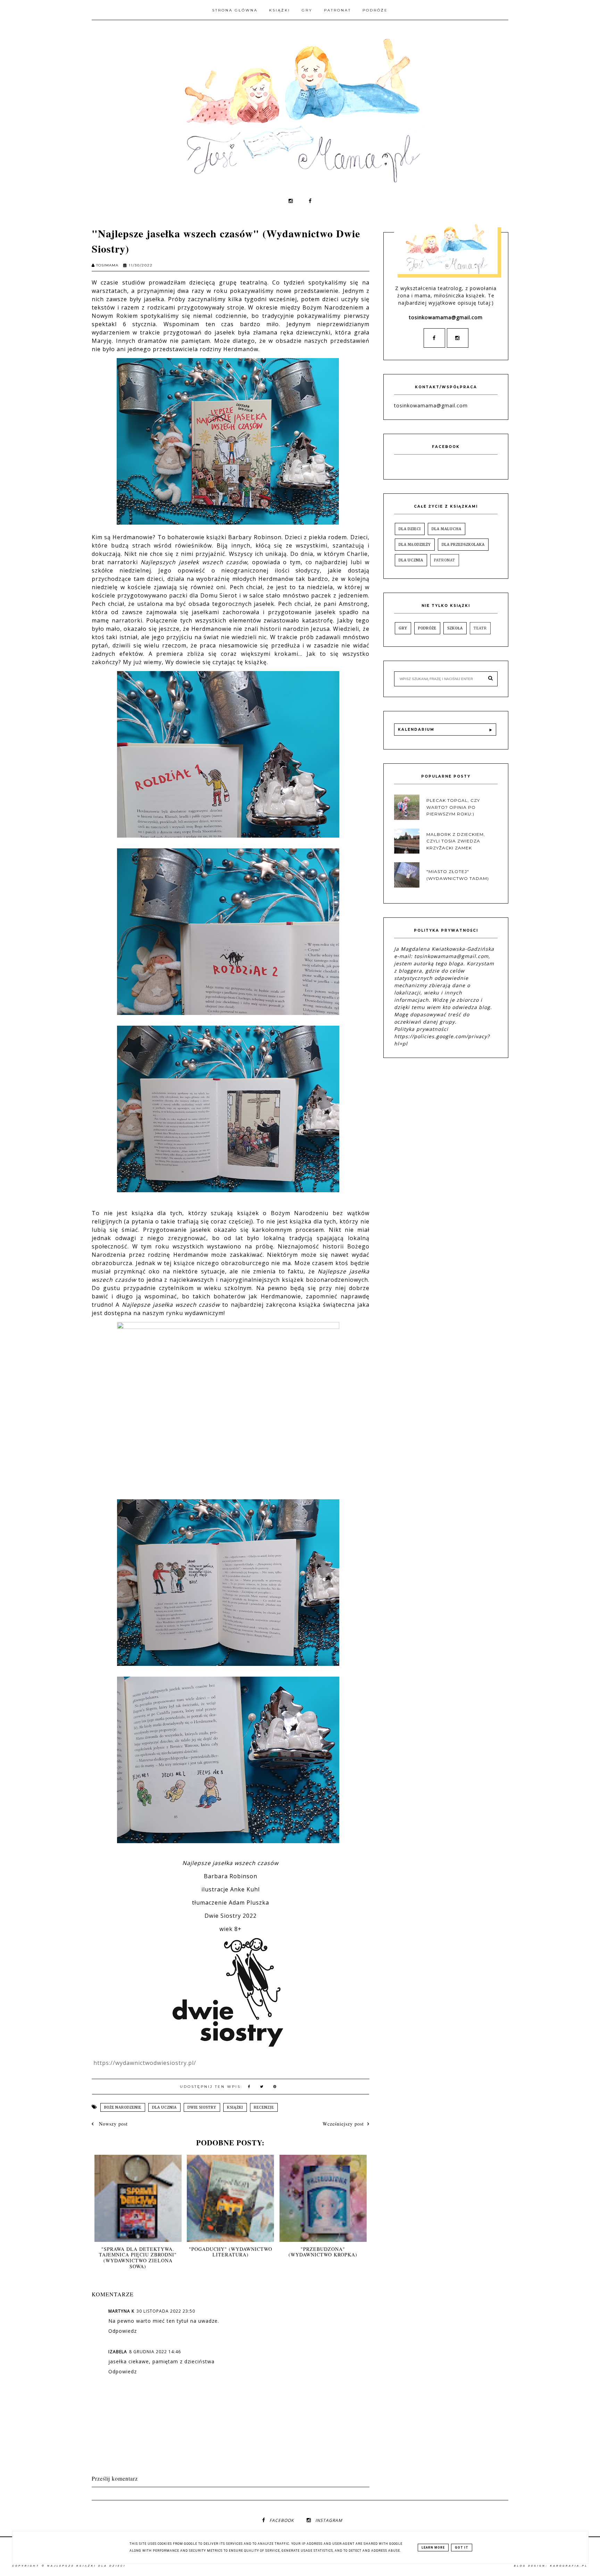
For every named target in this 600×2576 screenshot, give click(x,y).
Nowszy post (112, 2124)
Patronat (337, 10)
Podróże (375, 10)
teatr (480, 628)
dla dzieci (410, 529)
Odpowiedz (123, 2331)
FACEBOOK (282, 2520)
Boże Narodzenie (123, 2107)
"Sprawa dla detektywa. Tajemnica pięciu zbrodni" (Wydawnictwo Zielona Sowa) (138, 2258)
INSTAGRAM (329, 2520)
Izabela (118, 2352)
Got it (462, 2548)
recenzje (264, 2107)
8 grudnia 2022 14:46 (155, 2352)
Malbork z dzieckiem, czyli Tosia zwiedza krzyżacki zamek (456, 841)
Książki (280, 10)
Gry (307, 10)
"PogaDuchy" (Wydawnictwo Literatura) (231, 2252)
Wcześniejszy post (343, 2124)
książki (235, 2107)
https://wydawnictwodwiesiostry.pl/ (145, 2063)
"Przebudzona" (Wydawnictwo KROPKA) (323, 2252)
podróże (427, 628)
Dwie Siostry (202, 2107)
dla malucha (447, 529)
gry (403, 628)
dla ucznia (164, 2107)
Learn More (433, 2548)
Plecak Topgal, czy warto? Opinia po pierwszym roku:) (453, 807)
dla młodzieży (415, 545)
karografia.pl (569, 2566)
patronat (445, 560)
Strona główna (235, 10)
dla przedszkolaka (463, 545)
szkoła (455, 628)
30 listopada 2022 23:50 (166, 2311)
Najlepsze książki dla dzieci (86, 2566)
